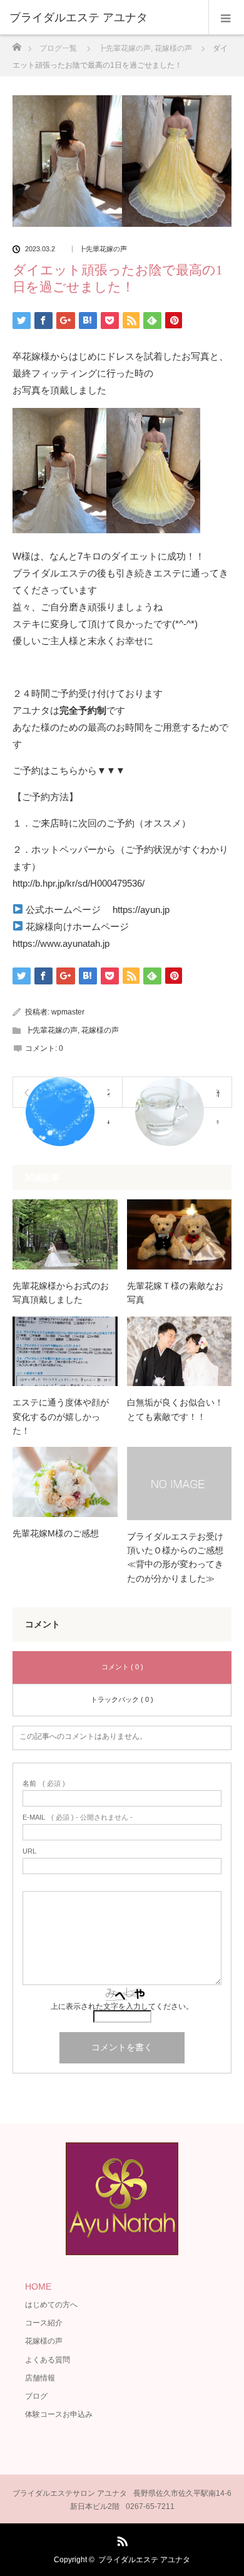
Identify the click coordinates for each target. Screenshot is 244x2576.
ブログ (36, 2396)
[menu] (226, 18)
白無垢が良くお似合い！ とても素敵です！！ (180, 1409)
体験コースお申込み (59, 2414)
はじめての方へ (51, 2305)
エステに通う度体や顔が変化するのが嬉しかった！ (61, 1416)
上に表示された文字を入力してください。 (122, 2006)
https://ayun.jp (141, 910)
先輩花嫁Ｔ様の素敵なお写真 (175, 1293)
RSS (121, 2539)
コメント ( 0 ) (122, 1667)
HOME (38, 2287)
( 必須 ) (44, 1784)
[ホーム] (17, 44)
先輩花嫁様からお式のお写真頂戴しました (61, 1293)
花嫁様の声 (100, 1030)
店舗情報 (40, 2378)
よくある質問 (48, 2360)
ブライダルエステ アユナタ (144, 2560)
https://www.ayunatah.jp (61, 943)
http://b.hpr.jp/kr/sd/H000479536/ (79, 883)
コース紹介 (44, 2323)
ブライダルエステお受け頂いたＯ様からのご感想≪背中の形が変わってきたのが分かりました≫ (175, 1557)
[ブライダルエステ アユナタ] (103, 18)
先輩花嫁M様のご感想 (56, 1533)
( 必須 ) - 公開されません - (78, 1817)
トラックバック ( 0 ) (122, 1699)
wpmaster (68, 1012)
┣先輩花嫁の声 (103, 249)
